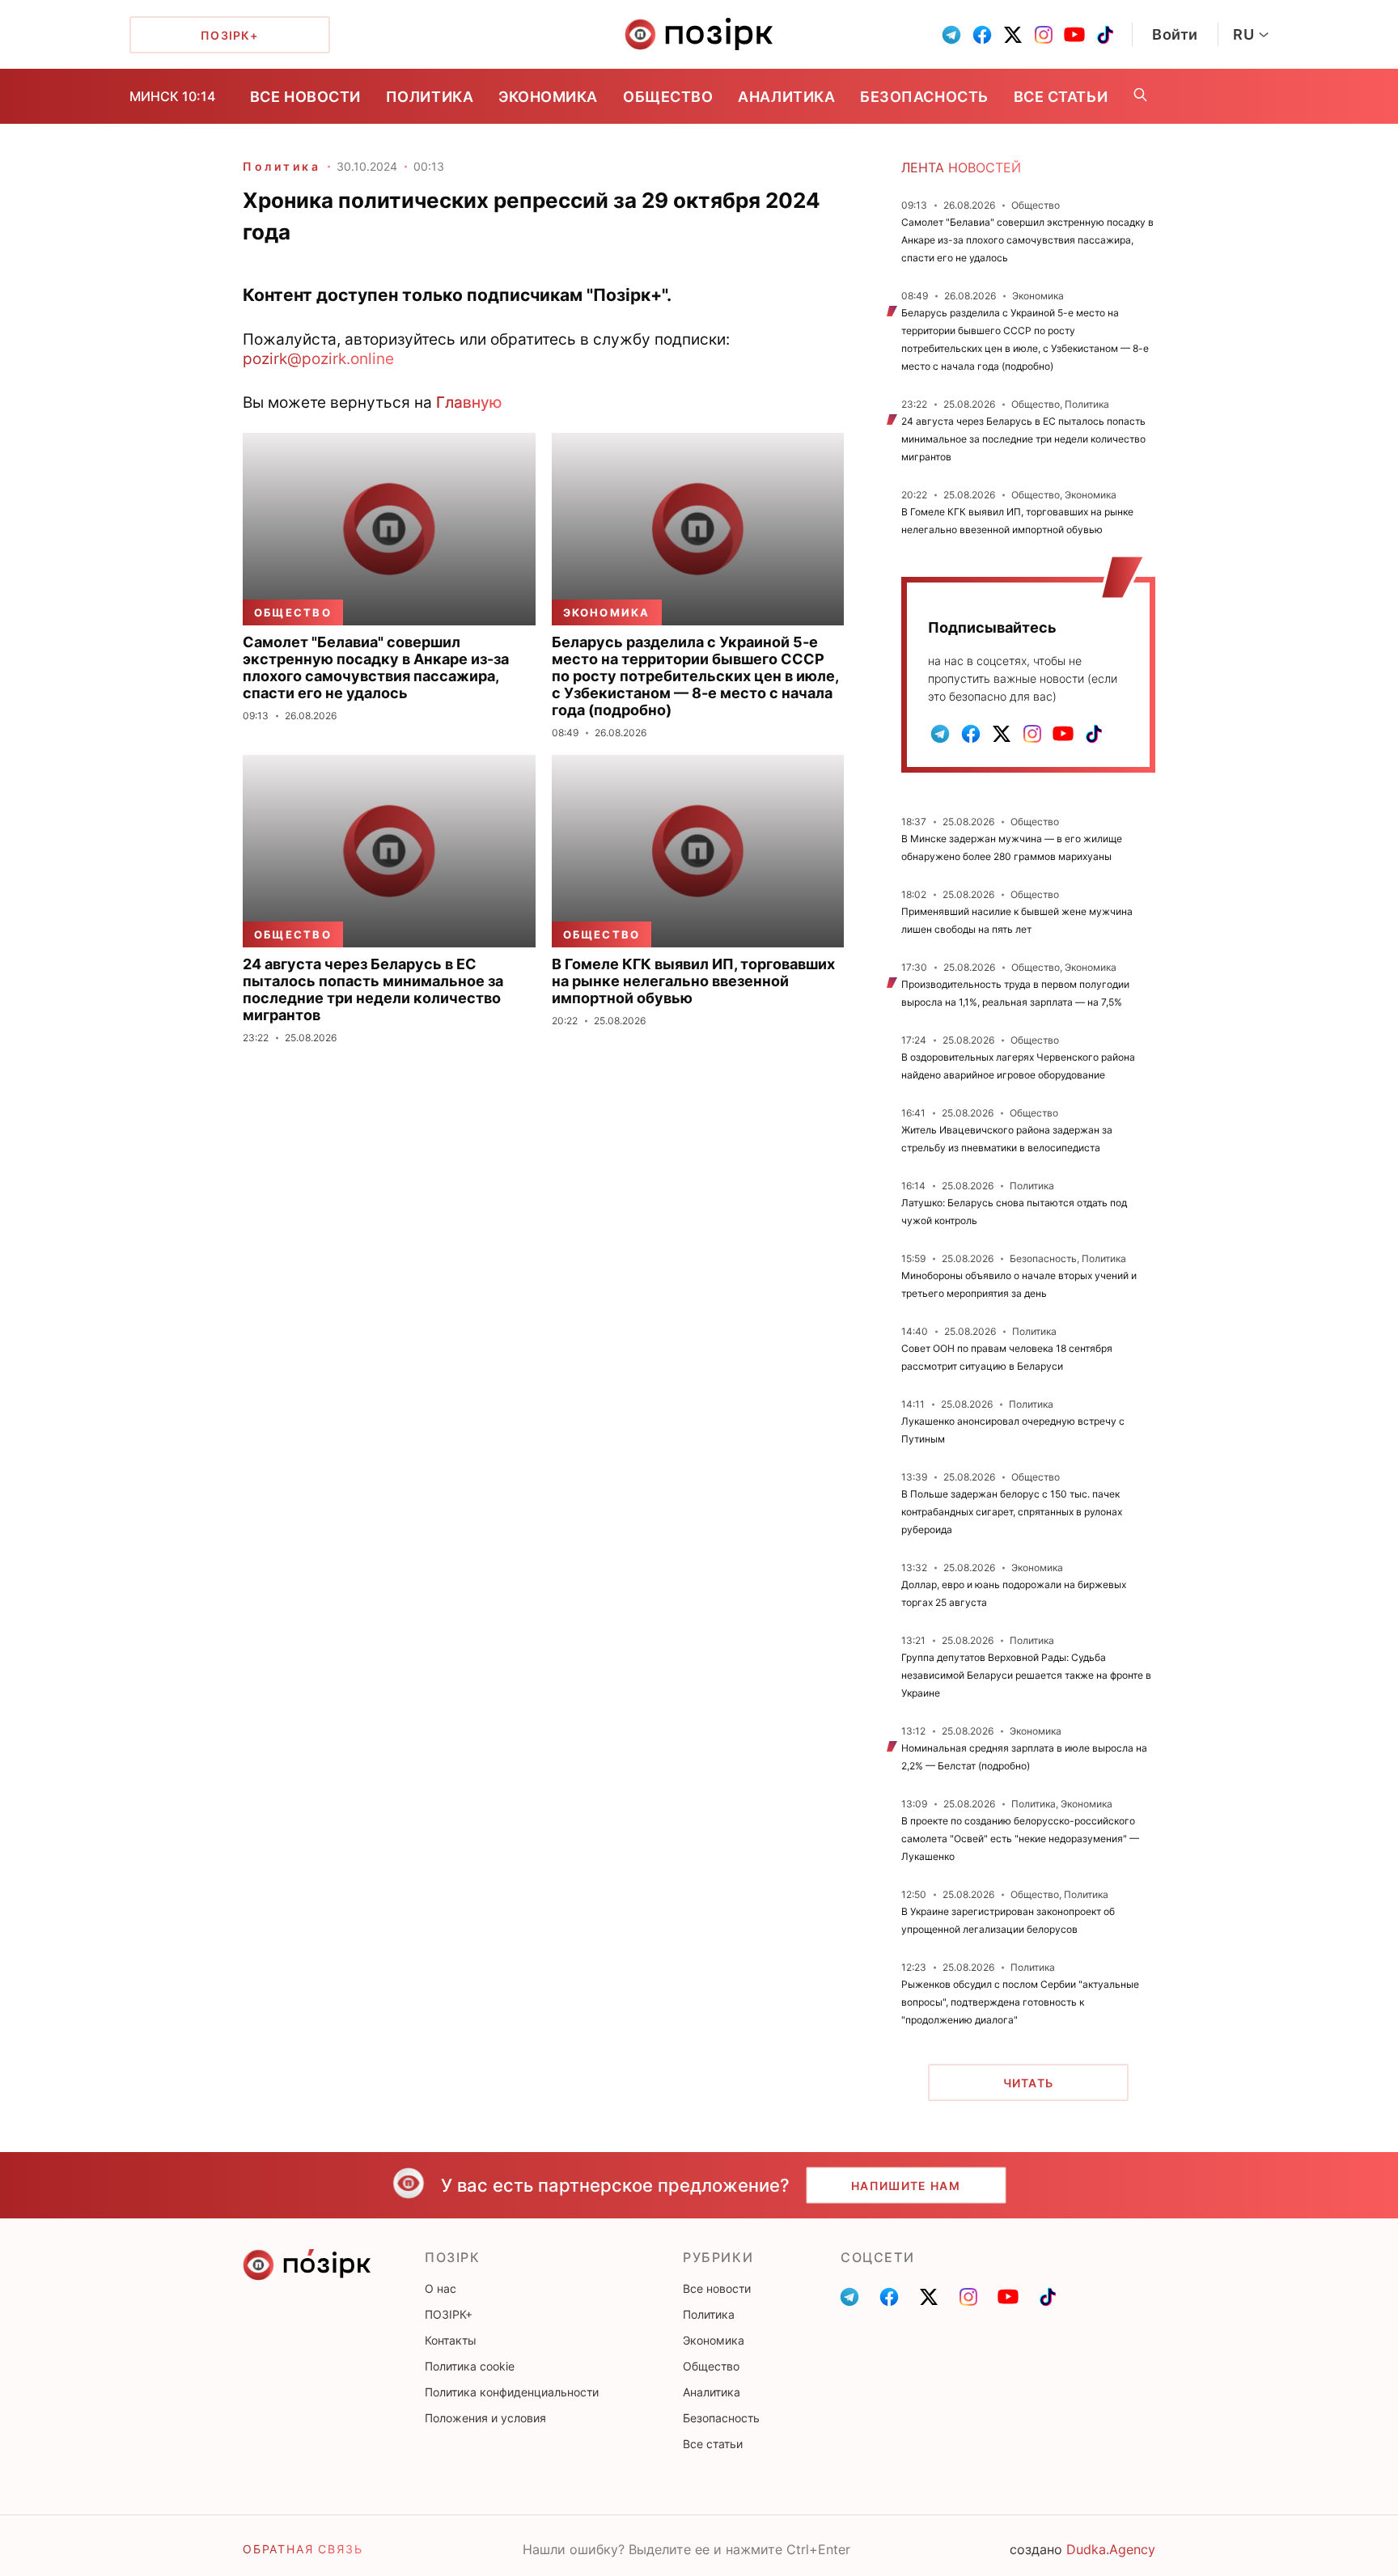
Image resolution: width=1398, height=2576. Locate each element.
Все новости (305, 97)
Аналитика (786, 97)
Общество (668, 97)
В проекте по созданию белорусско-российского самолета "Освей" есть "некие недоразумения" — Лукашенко (1020, 1839)
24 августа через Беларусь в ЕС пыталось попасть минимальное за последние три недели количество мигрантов (1023, 439)
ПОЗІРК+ (449, 2314)
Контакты (451, 2340)
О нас (441, 2288)
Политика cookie (470, 2366)
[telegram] (951, 35)
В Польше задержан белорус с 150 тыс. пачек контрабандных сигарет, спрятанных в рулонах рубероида (1012, 1512)
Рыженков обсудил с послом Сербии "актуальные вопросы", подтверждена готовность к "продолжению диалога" (1020, 2002)
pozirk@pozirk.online (318, 358)
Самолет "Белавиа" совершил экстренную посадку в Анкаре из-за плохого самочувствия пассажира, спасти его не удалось (1027, 240)
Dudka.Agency (1111, 2549)
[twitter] (1013, 35)
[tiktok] (1105, 35)
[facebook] (982, 35)
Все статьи (1061, 97)
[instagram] (1044, 35)
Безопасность (924, 97)
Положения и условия (485, 2418)
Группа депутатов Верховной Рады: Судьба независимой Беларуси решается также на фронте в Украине (1026, 1675)
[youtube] (1074, 35)
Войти (1175, 34)
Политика (430, 97)
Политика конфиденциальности (512, 2392)
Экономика (548, 97)
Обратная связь (303, 2549)
